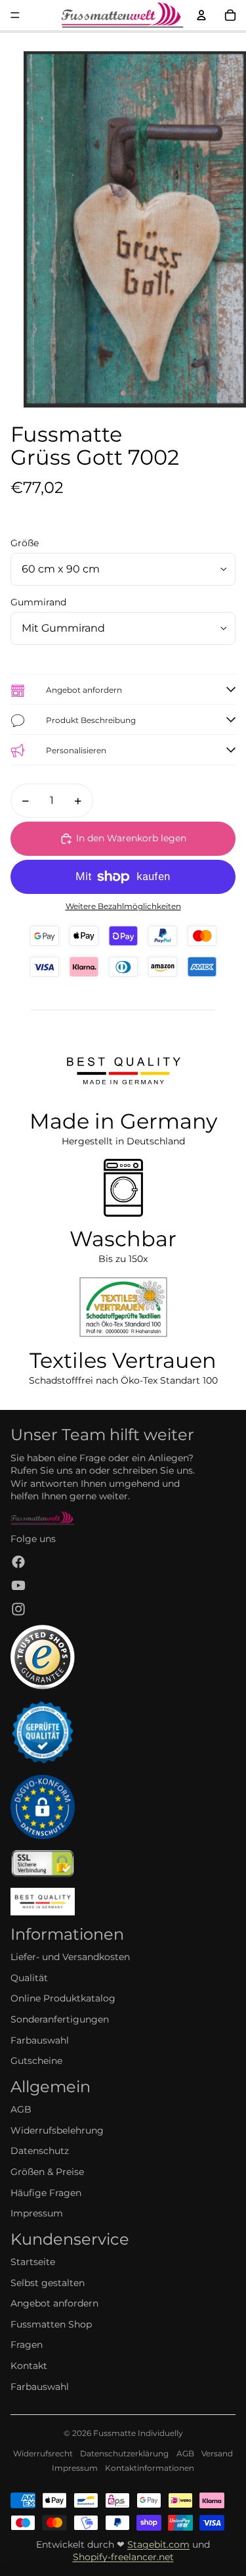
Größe (25, 543)
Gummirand (38, 602)
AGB (21, 2109)
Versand (217, 2453)
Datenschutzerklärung (124, 2453)
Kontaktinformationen (150, 2468)
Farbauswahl (40, 2040)
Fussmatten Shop (51, 2324)
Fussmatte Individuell (136, 2433)
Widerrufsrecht (43, 2453)
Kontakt (29, 2366)
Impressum (37, 2213)
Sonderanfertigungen (60, 2019)
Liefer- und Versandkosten (70, 1957)
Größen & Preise (47, 2172)
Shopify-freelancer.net (123, 2557)
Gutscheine (36, 2061)
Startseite (33, 2262)
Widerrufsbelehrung (57, 2130)
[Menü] (15, 15)
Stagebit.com (158, 2544)
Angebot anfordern (54, 2303)
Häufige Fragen (46, 2193)
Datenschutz (40, 2151)
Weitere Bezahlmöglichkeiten (123, 906)
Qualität (29, 1978)
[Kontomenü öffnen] (201, 15)
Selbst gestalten (48, 2283)
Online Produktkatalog (63, 1998)
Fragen (27, 2345)
